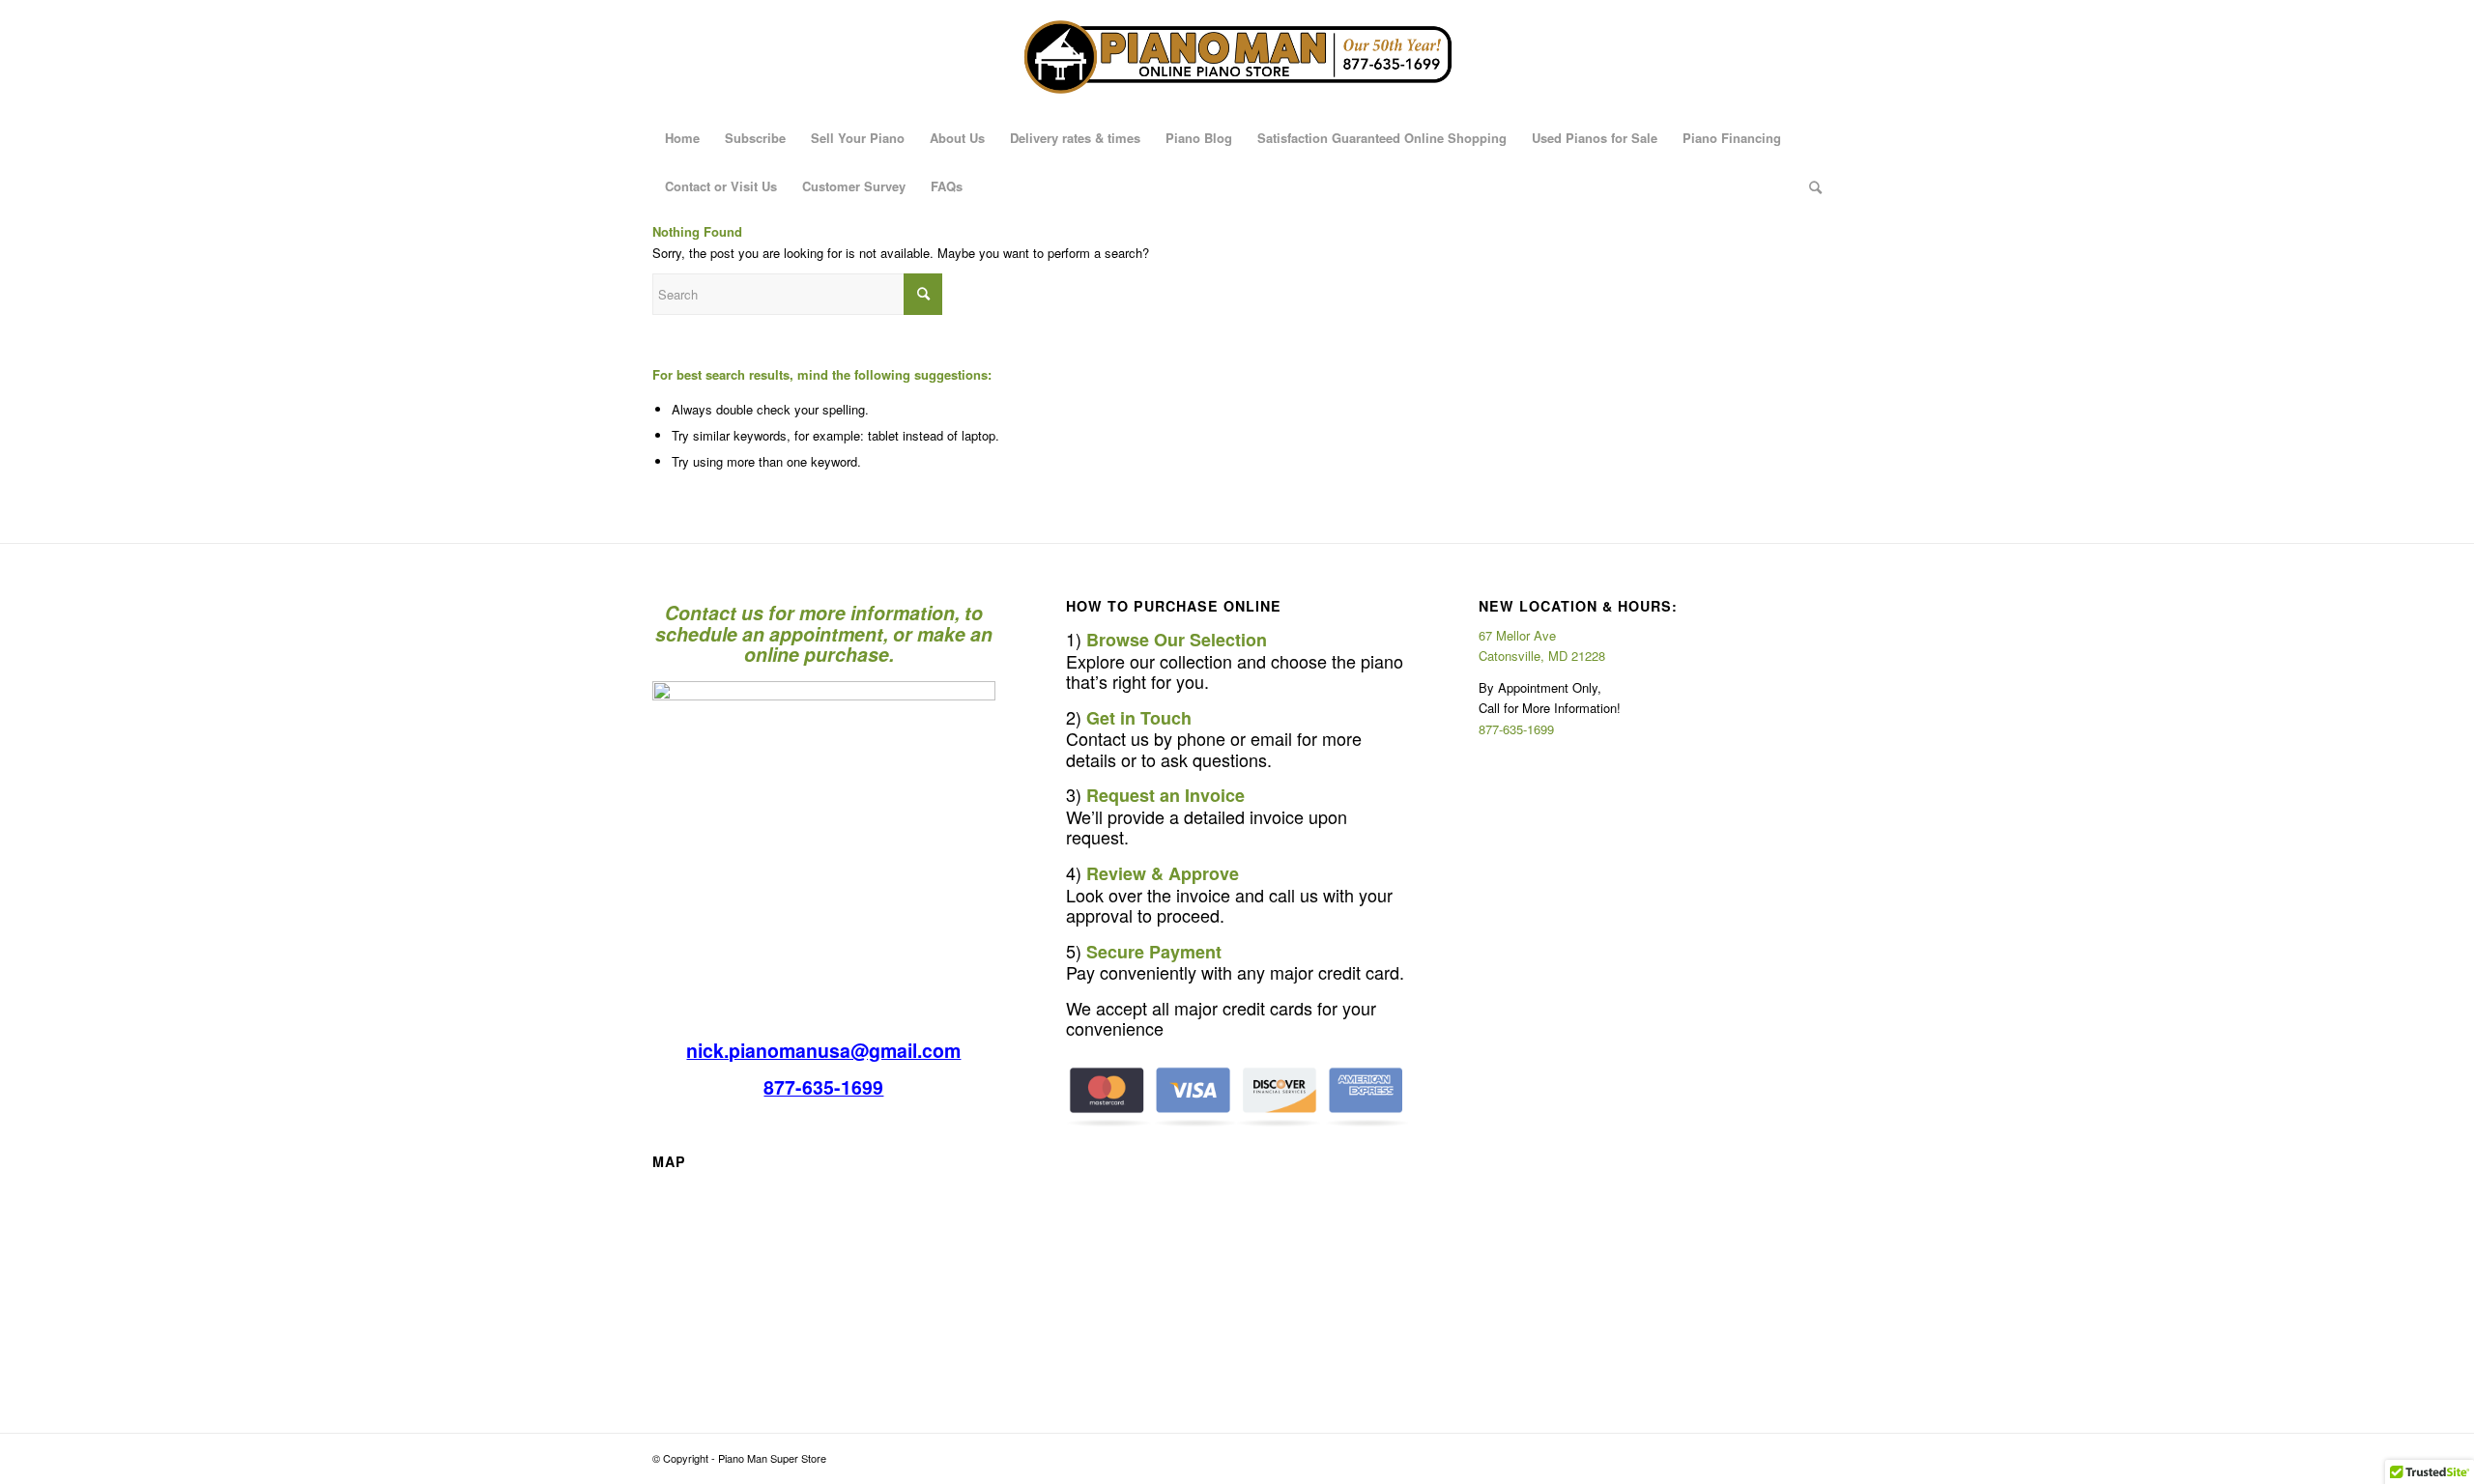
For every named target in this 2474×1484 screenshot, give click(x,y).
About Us (957, 138)
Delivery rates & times (1075, 138)
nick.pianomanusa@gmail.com (823, 1050)
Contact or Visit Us (721, 186)
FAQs (947, 186)
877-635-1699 (823, 1087)
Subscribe (755, 138)
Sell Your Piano (858, 138)
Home (682, 138)
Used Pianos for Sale (1595, 138)
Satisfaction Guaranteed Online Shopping (1382, 138)
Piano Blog (1199, 138)
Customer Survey (854, 186)
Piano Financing (1732, 138)
